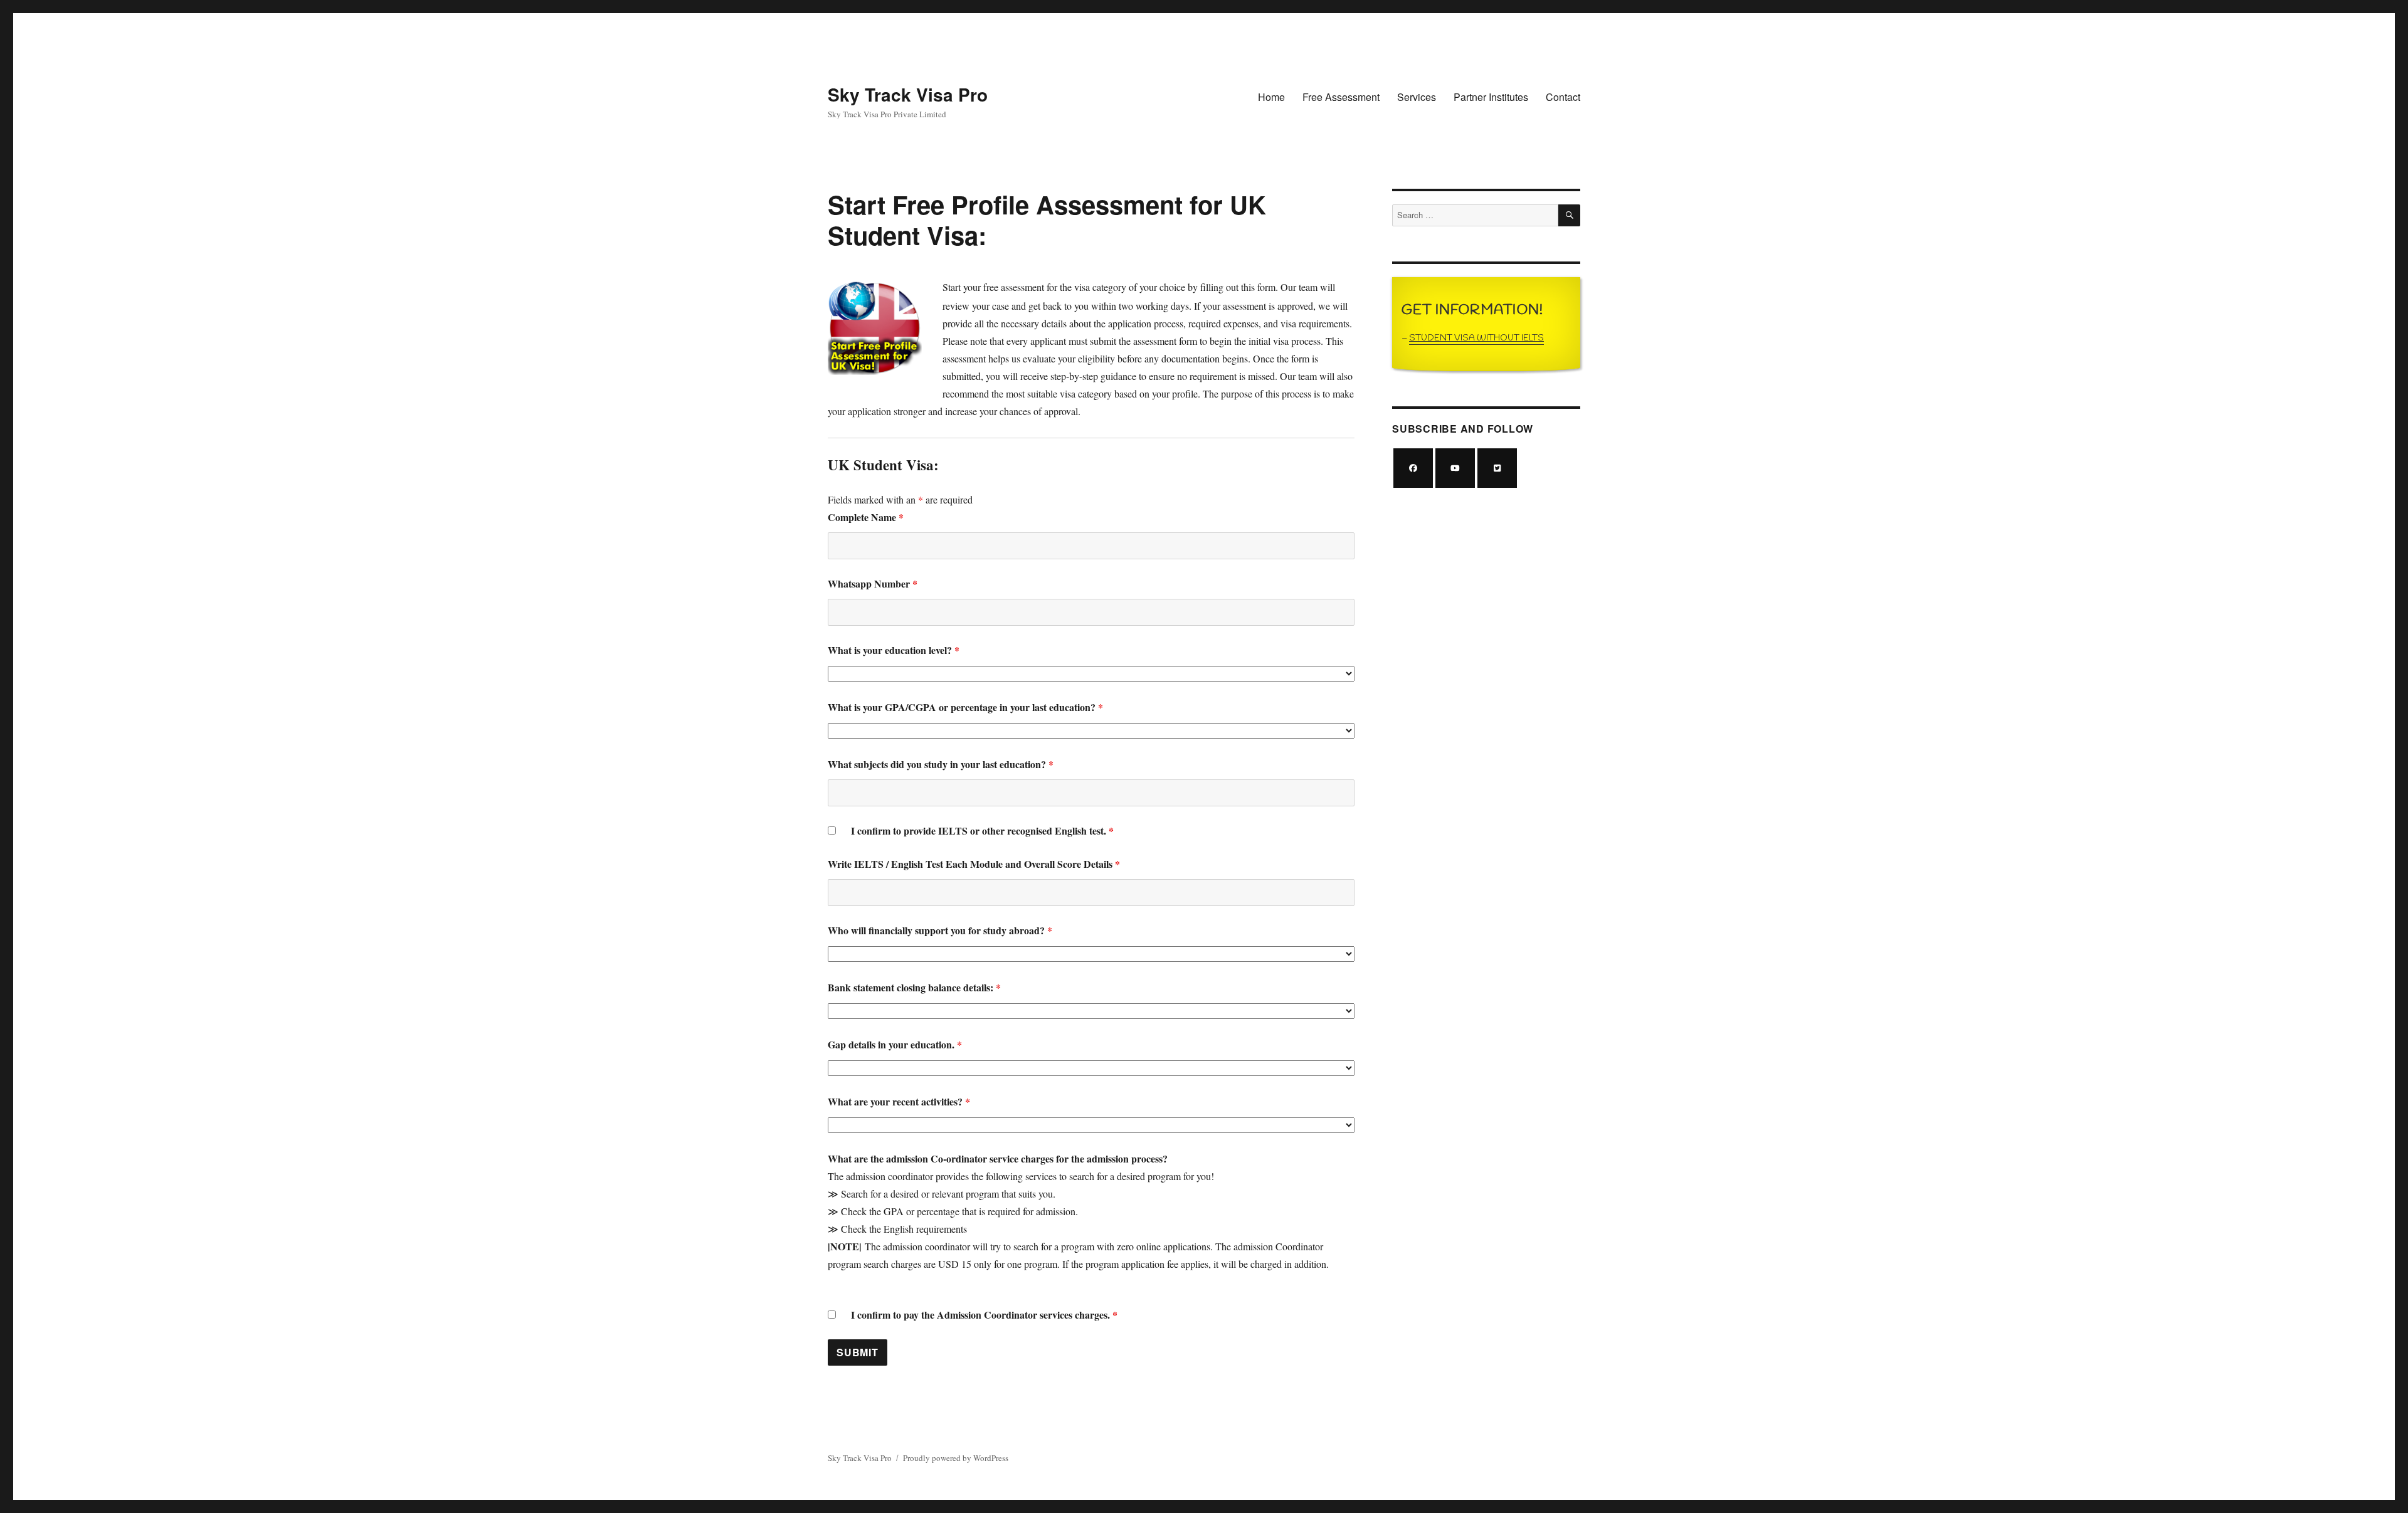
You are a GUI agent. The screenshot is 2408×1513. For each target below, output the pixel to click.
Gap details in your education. (895, 1044)
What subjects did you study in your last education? (941, 764)
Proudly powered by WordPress (956, 1458)
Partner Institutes (1491, 97)
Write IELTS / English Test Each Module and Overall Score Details (974, 864)
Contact (1563, 97)
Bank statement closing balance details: (914, 987)
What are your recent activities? (899, 1101)
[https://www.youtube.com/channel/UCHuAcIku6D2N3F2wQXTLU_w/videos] (1455, 468)
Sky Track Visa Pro (908, 94)
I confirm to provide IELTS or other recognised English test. (982, 830)
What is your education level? (894, 650)
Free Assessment (1341, 97)
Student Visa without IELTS (1476, 338)
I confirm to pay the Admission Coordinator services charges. (984, 1315)
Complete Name (866, 517)
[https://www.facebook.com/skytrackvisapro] (1413, 468)
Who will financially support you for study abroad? (940, 930)
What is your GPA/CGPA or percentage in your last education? (965, 707)
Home (1271, 97)
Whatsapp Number (873, 583)
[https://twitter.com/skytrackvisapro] (1497, 468)
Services (1417, 97)
